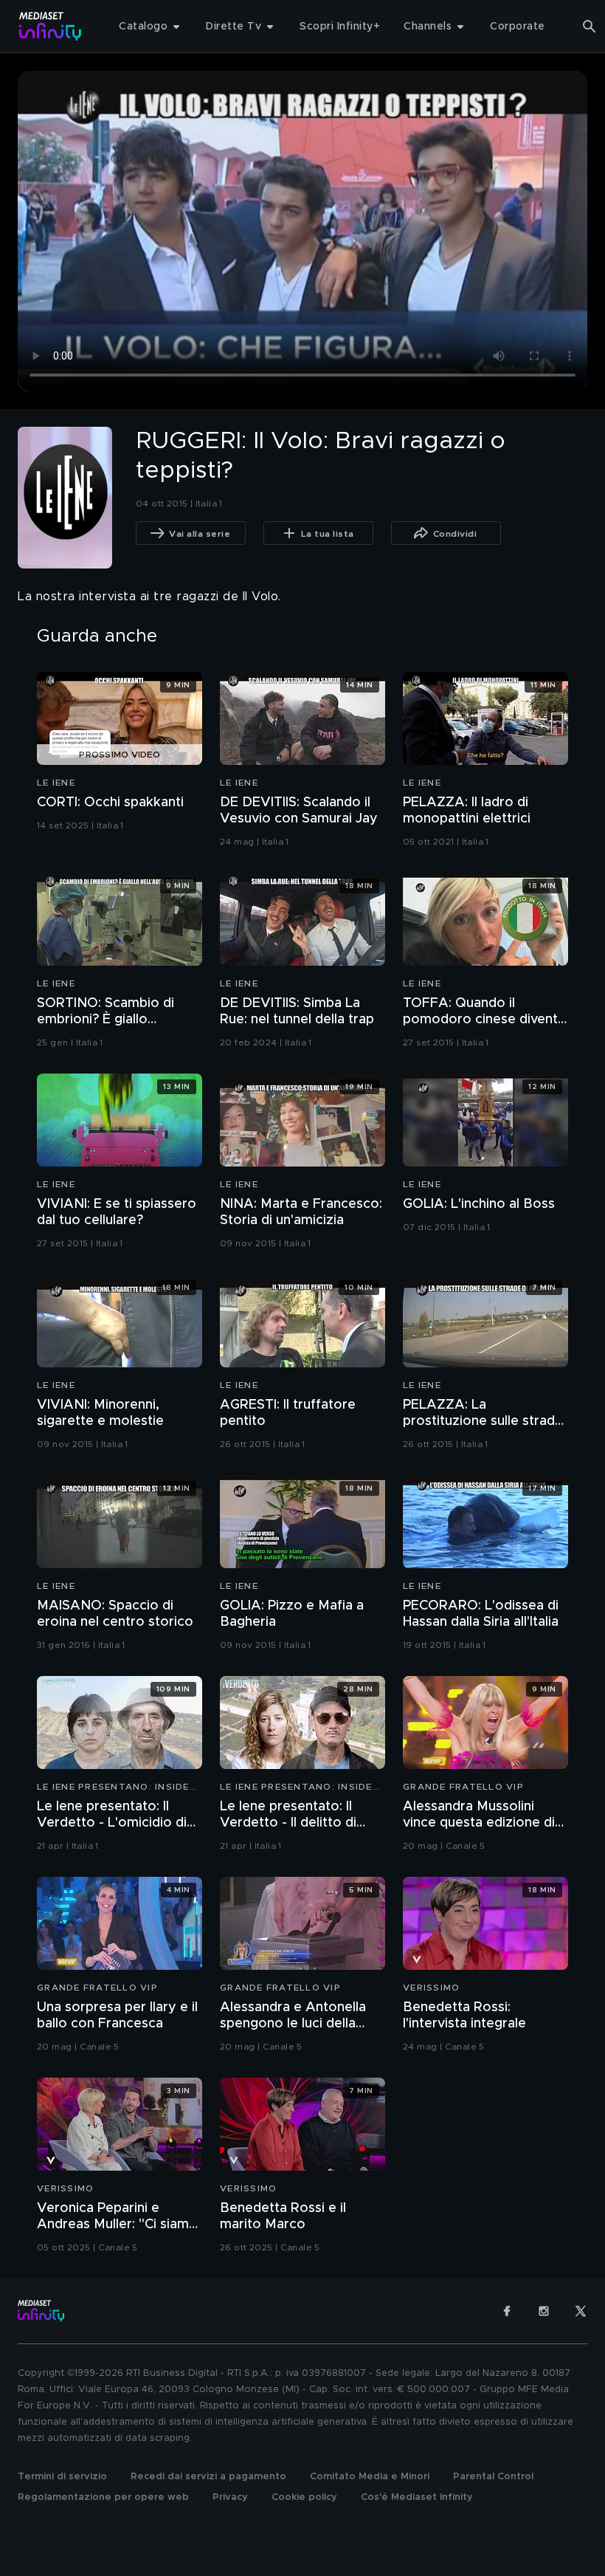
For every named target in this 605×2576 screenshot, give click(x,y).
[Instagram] (544, 2311)
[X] (581, 2311)
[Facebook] (507, 2311)
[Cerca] (590, 27)
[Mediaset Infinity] (51, 26)
